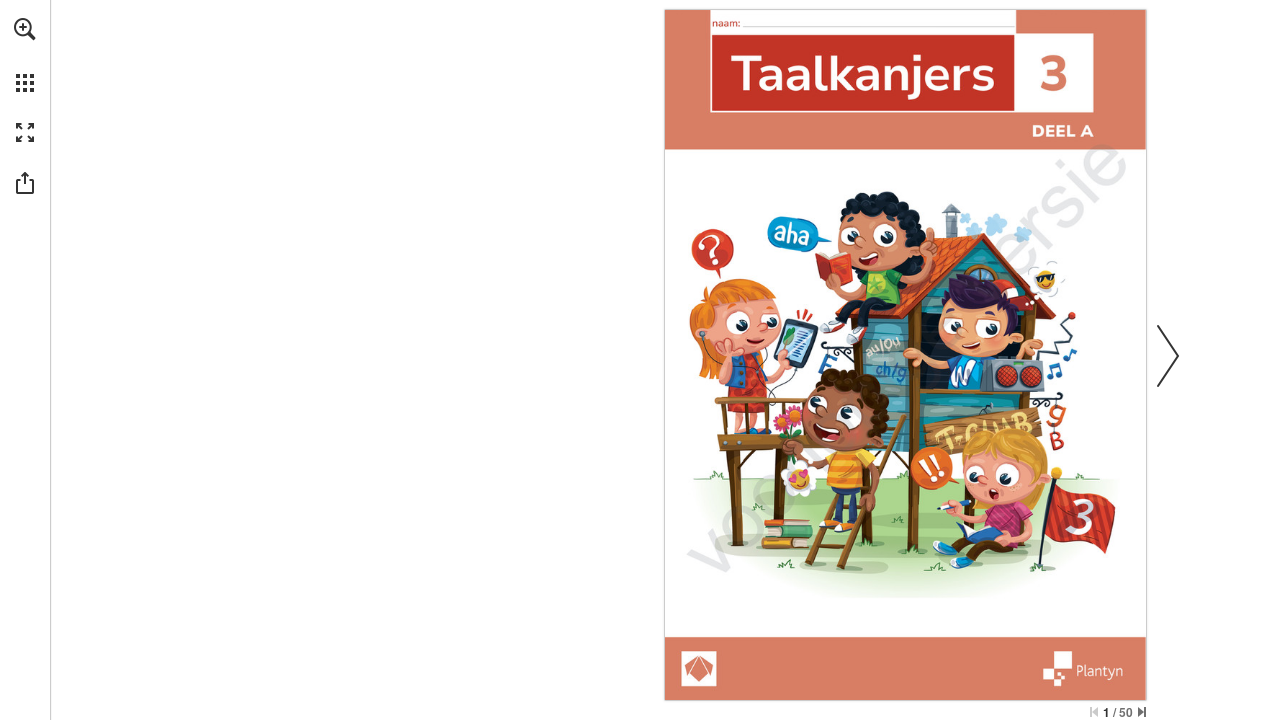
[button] (25, 29)
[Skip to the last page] (1142, 712)
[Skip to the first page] (1094, 712)
